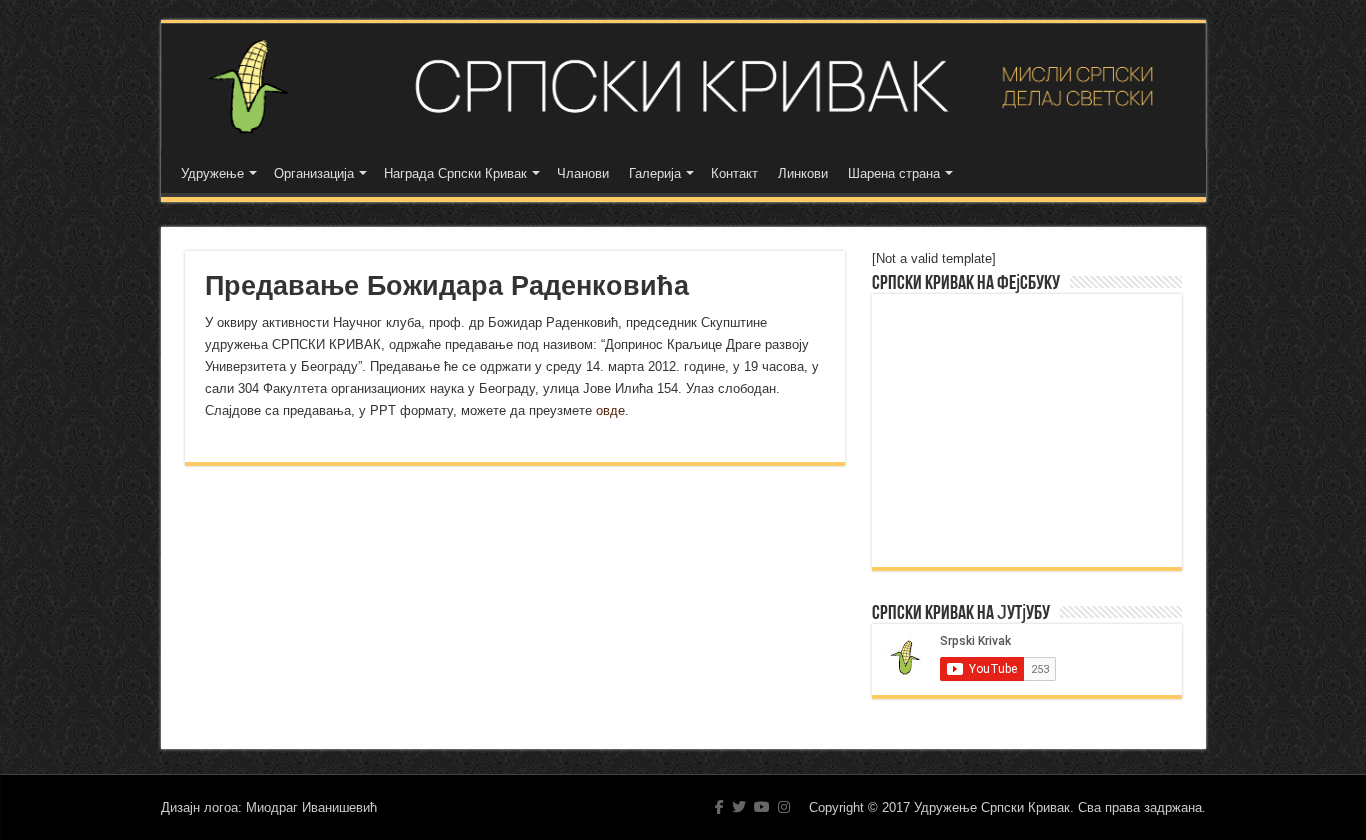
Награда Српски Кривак (455, 173)
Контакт (734, 173)
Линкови (803, 173)
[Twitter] (739, 807)
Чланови (583, 173)
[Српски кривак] (683, 86)
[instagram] (784, 807)
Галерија (655, 173)
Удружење (212, 173)
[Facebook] (719, 807)
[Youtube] (762, 807)
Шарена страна (894, 173)
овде (610, 410)
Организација (314, 173)
